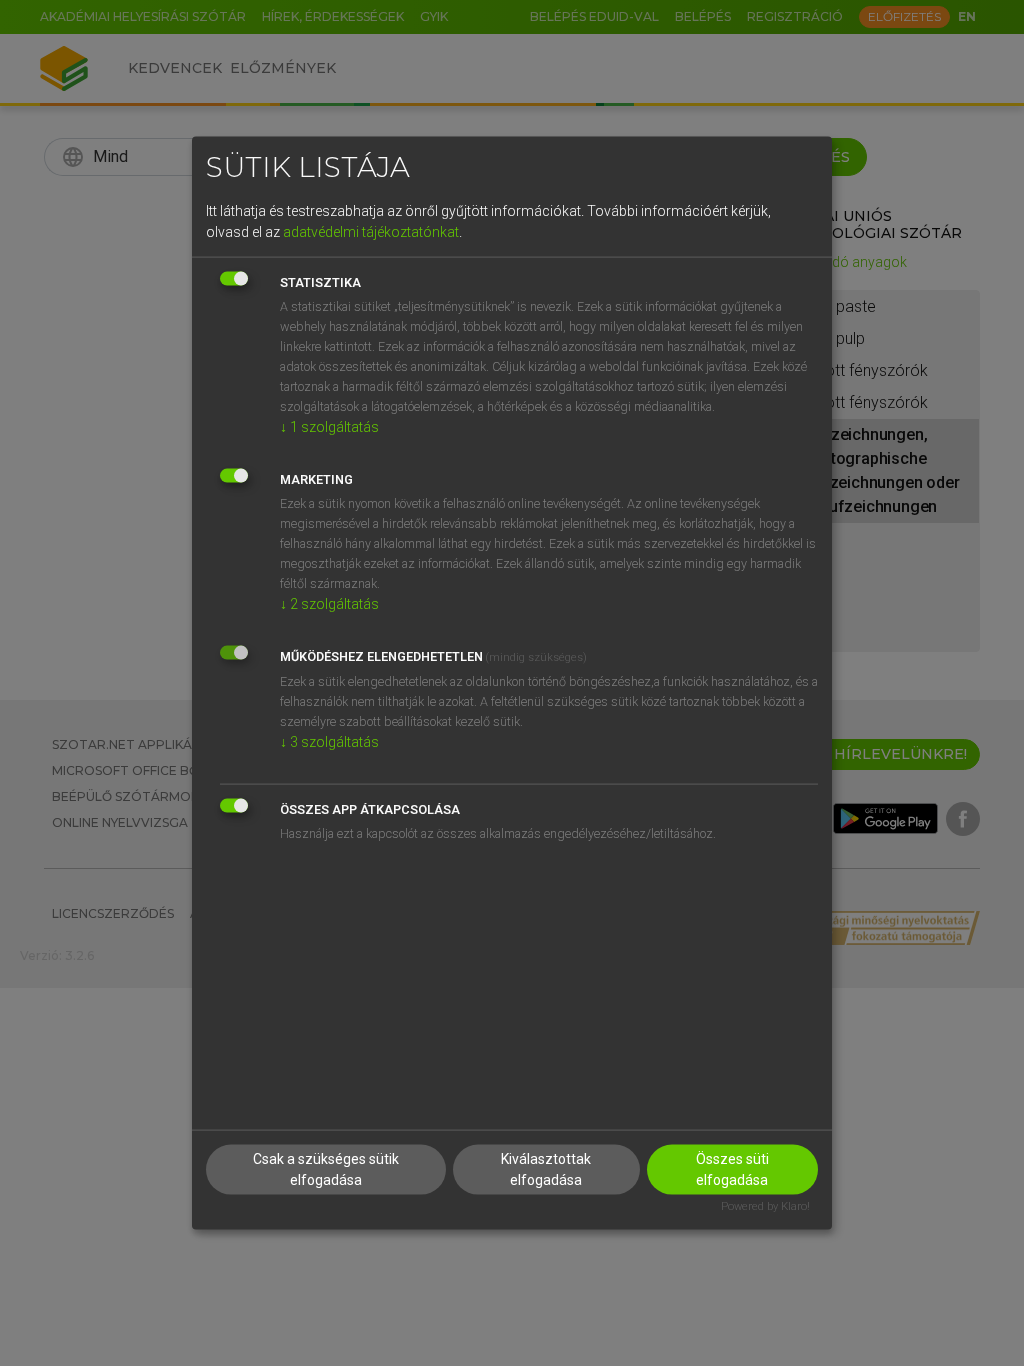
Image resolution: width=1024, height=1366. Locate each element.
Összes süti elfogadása (732, 1169)
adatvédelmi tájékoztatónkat (371, 231)
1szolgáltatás (329, 426)
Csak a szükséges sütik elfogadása (326, 1169)
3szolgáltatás (329, 741)
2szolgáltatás (329, 603)
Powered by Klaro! (765, 1206)
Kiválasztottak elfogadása (546, 1169)
